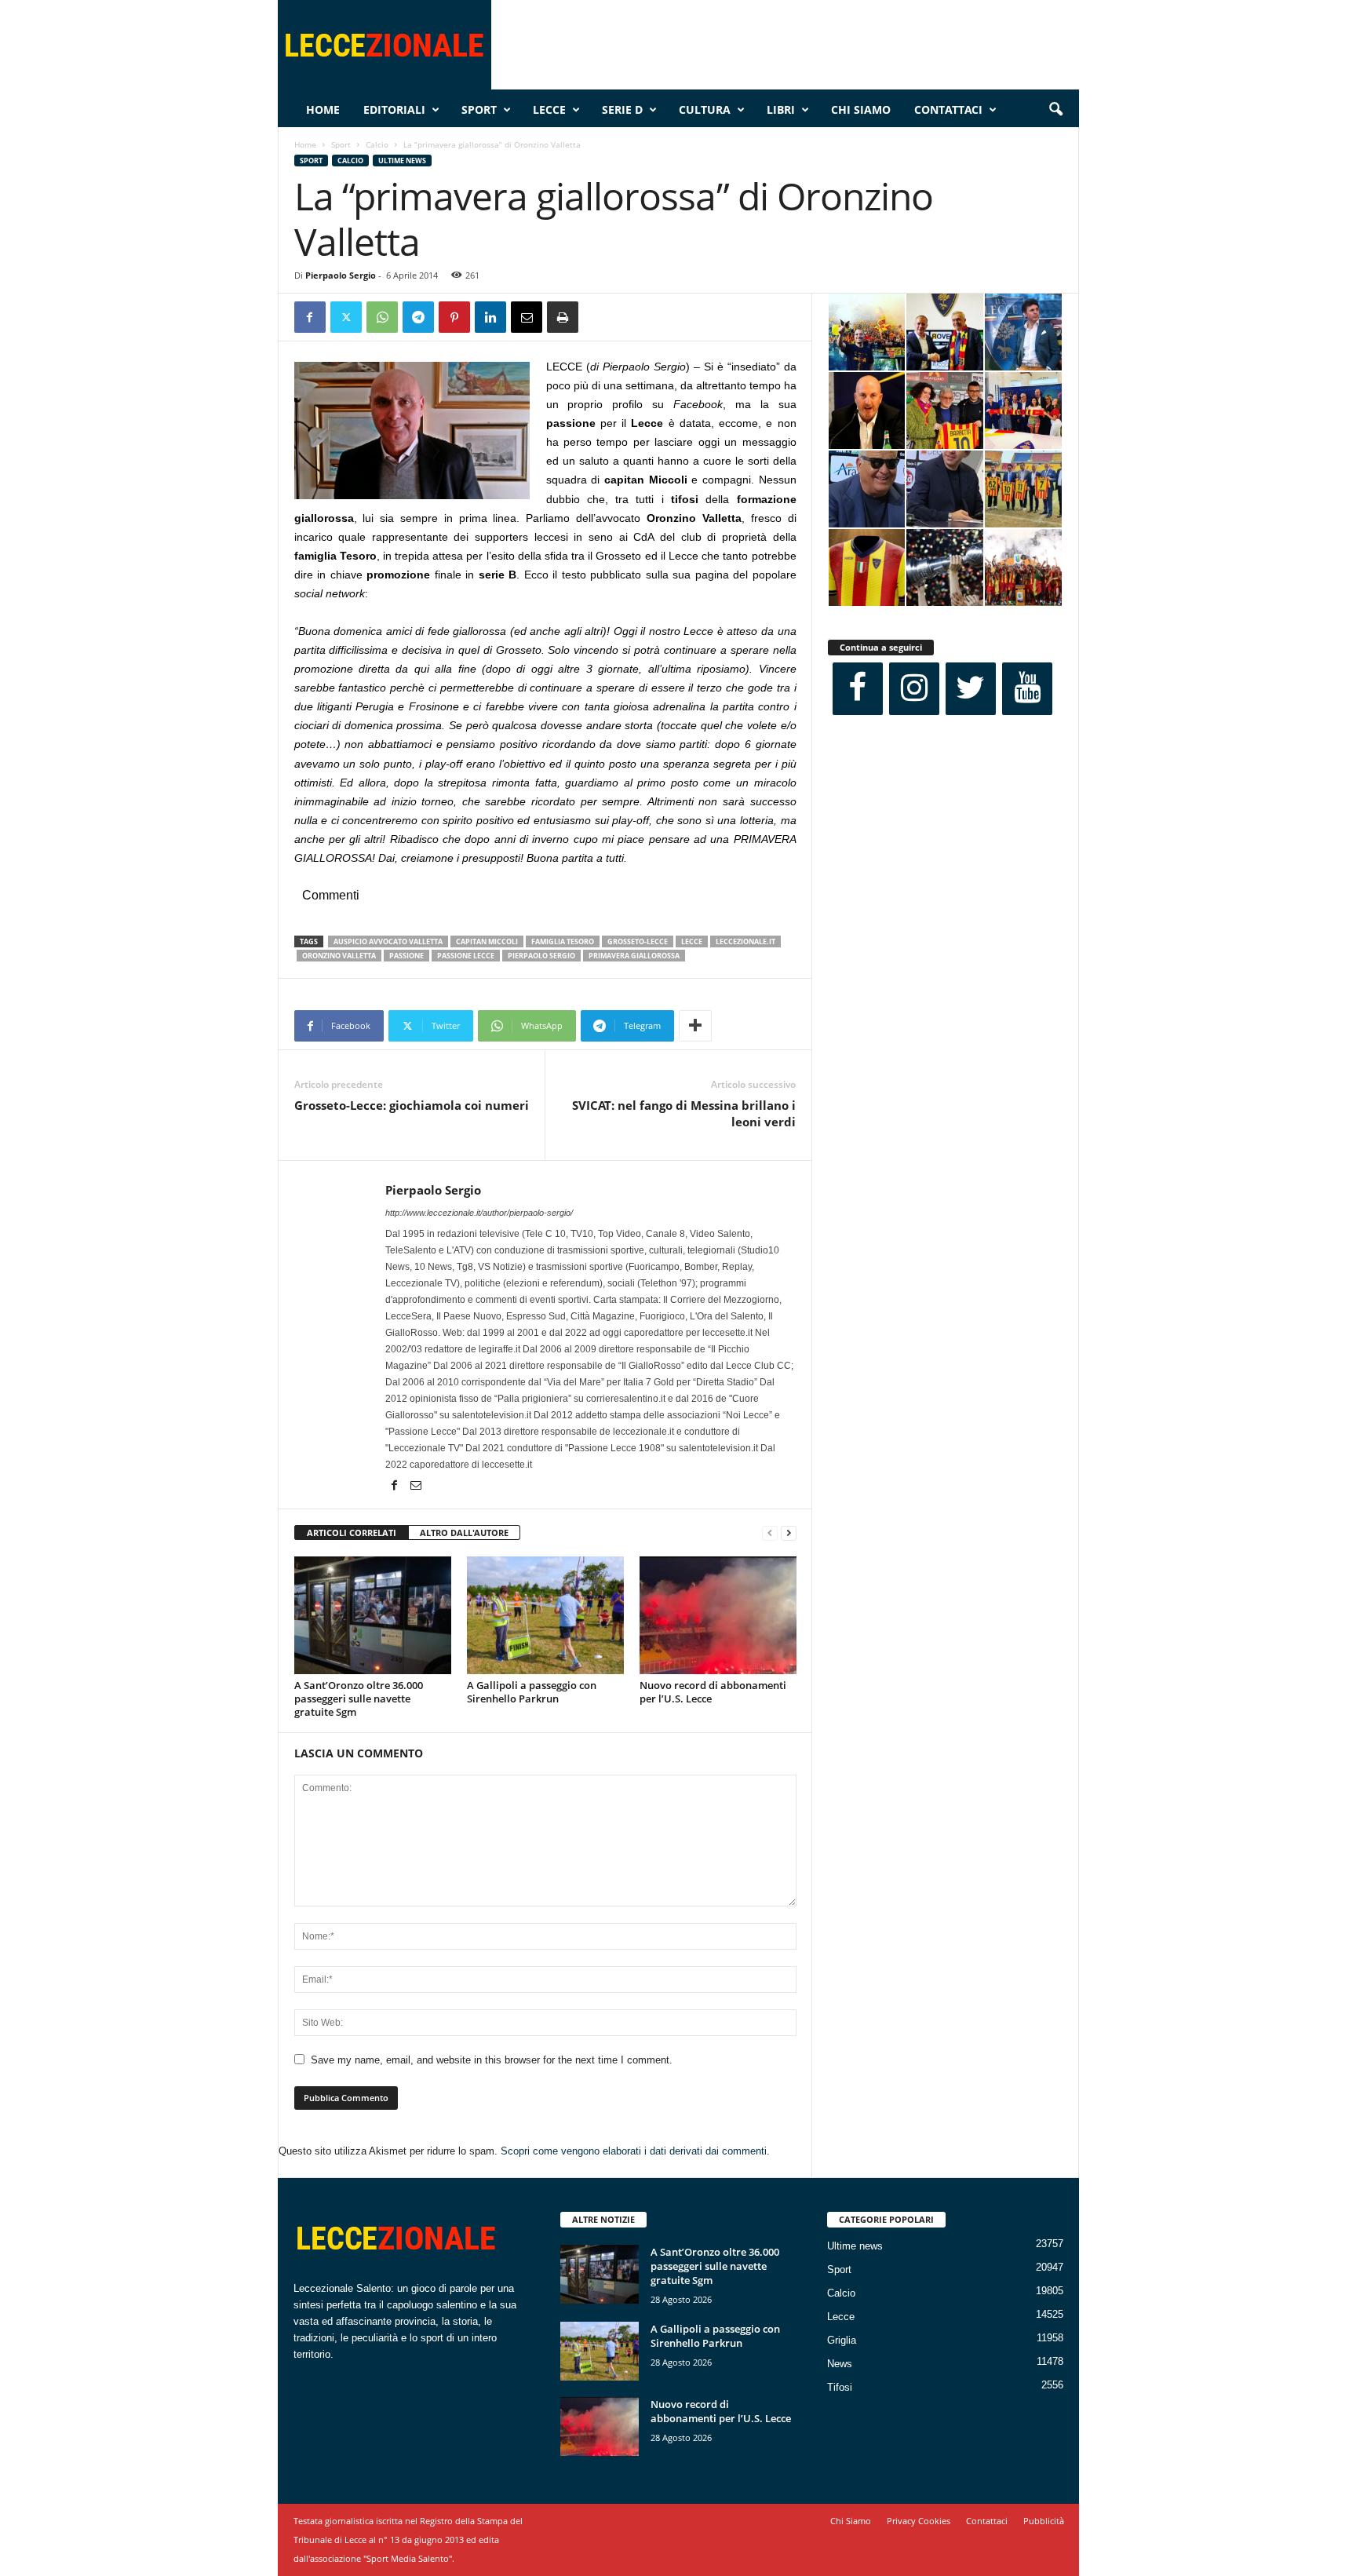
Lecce (549, 109)
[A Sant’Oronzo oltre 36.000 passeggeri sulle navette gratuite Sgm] (373, 1615)
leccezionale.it (745, 941)
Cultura (705, 109)
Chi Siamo (861, 109)
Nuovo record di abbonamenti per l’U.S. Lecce (713, 1692)
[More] (695, 1026)
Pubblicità (1044, 2521)
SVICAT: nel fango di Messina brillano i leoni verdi (684, 1113)
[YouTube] (1027, 689)
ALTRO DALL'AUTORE (464, 1532)
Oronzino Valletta (339, 956)
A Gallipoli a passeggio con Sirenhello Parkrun (532, 1692)
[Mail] (416, 1487)
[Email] (527, 317)
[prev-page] (770, 1533)
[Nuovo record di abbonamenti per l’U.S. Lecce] (718, 1615)
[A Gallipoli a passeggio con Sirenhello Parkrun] (545, 1615)
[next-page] (789, 1533)
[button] (1055, 110)
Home (323, 109)
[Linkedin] (490, 317)
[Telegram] (418, 317)
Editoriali (394, 109)
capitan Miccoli (487, 941)
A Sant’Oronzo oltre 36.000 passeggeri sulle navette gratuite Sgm (359, 1698)
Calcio (377, 144)
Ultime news (402, 161)
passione (406, 956)
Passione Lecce (466, 956)
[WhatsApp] (382, 317)
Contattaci (948, 109)
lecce (692, 941)
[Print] (563, 317)
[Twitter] (346, 317)
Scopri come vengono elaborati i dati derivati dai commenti (634, 2151)
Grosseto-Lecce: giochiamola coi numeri (412, 1105)
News (840, 2364)
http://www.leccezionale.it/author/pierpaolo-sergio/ (479, 1213)
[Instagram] (914, 689)
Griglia (842, 2340)
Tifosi (840, 2387)
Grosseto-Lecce (638, 941)
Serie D (622, 109)
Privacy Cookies (919, 2521)
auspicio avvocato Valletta (388, 941)
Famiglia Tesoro (563, 941)
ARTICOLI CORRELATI (352, 1532)
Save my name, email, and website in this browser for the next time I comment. (492, 2060)
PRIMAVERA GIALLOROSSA (634, 956)
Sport (479, 109)
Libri (781, 109)
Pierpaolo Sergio (341, 275)
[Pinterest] (454, 317)
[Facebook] (310, 317)
